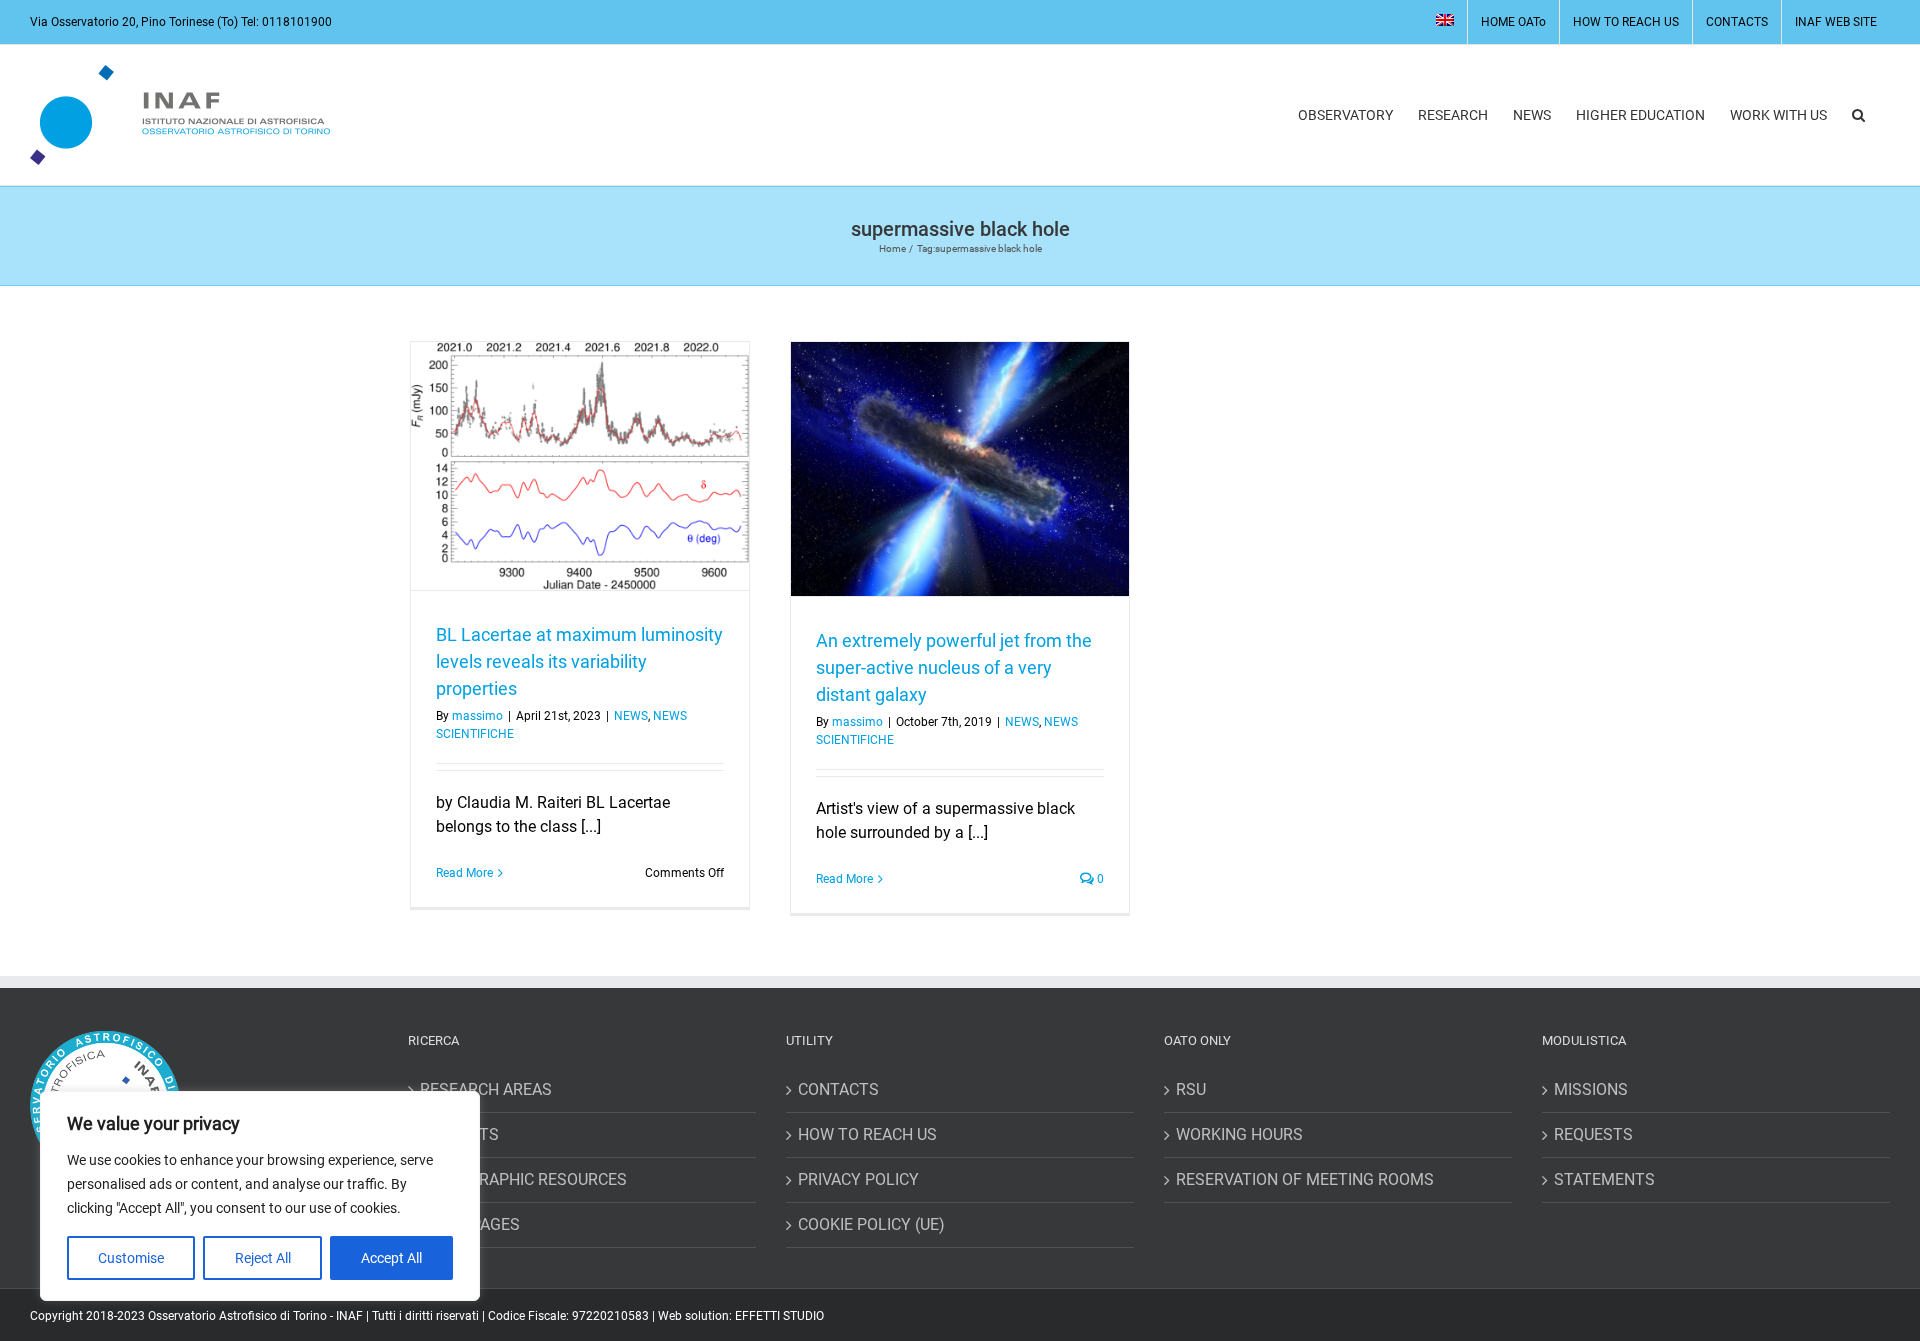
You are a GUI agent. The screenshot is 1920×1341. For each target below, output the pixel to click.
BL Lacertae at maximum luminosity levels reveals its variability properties (579, 661)
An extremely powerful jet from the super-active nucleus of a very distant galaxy (954, 667)
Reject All (263, 1258)
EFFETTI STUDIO (779, 1316)
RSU (1191, 1089)
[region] (260, 1196)
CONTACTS (838, 1089)
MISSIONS (1591, 1089)
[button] (1858, 115)
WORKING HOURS (1239, 1134)
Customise (131, 1258)
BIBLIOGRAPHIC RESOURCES (523, 1179)
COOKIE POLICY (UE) (871, 1224)
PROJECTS (459, 1134)
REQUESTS (1593, 1134)
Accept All (391, 1258)
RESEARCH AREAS (486, 1089)
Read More (464, 873)
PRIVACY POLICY (858, 1179)
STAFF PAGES (470, 1224)
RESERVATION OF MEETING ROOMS (1305, 1179)
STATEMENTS (1604, 1179)
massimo (477, 716)
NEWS (631, 716)
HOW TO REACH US (867, 1134)
